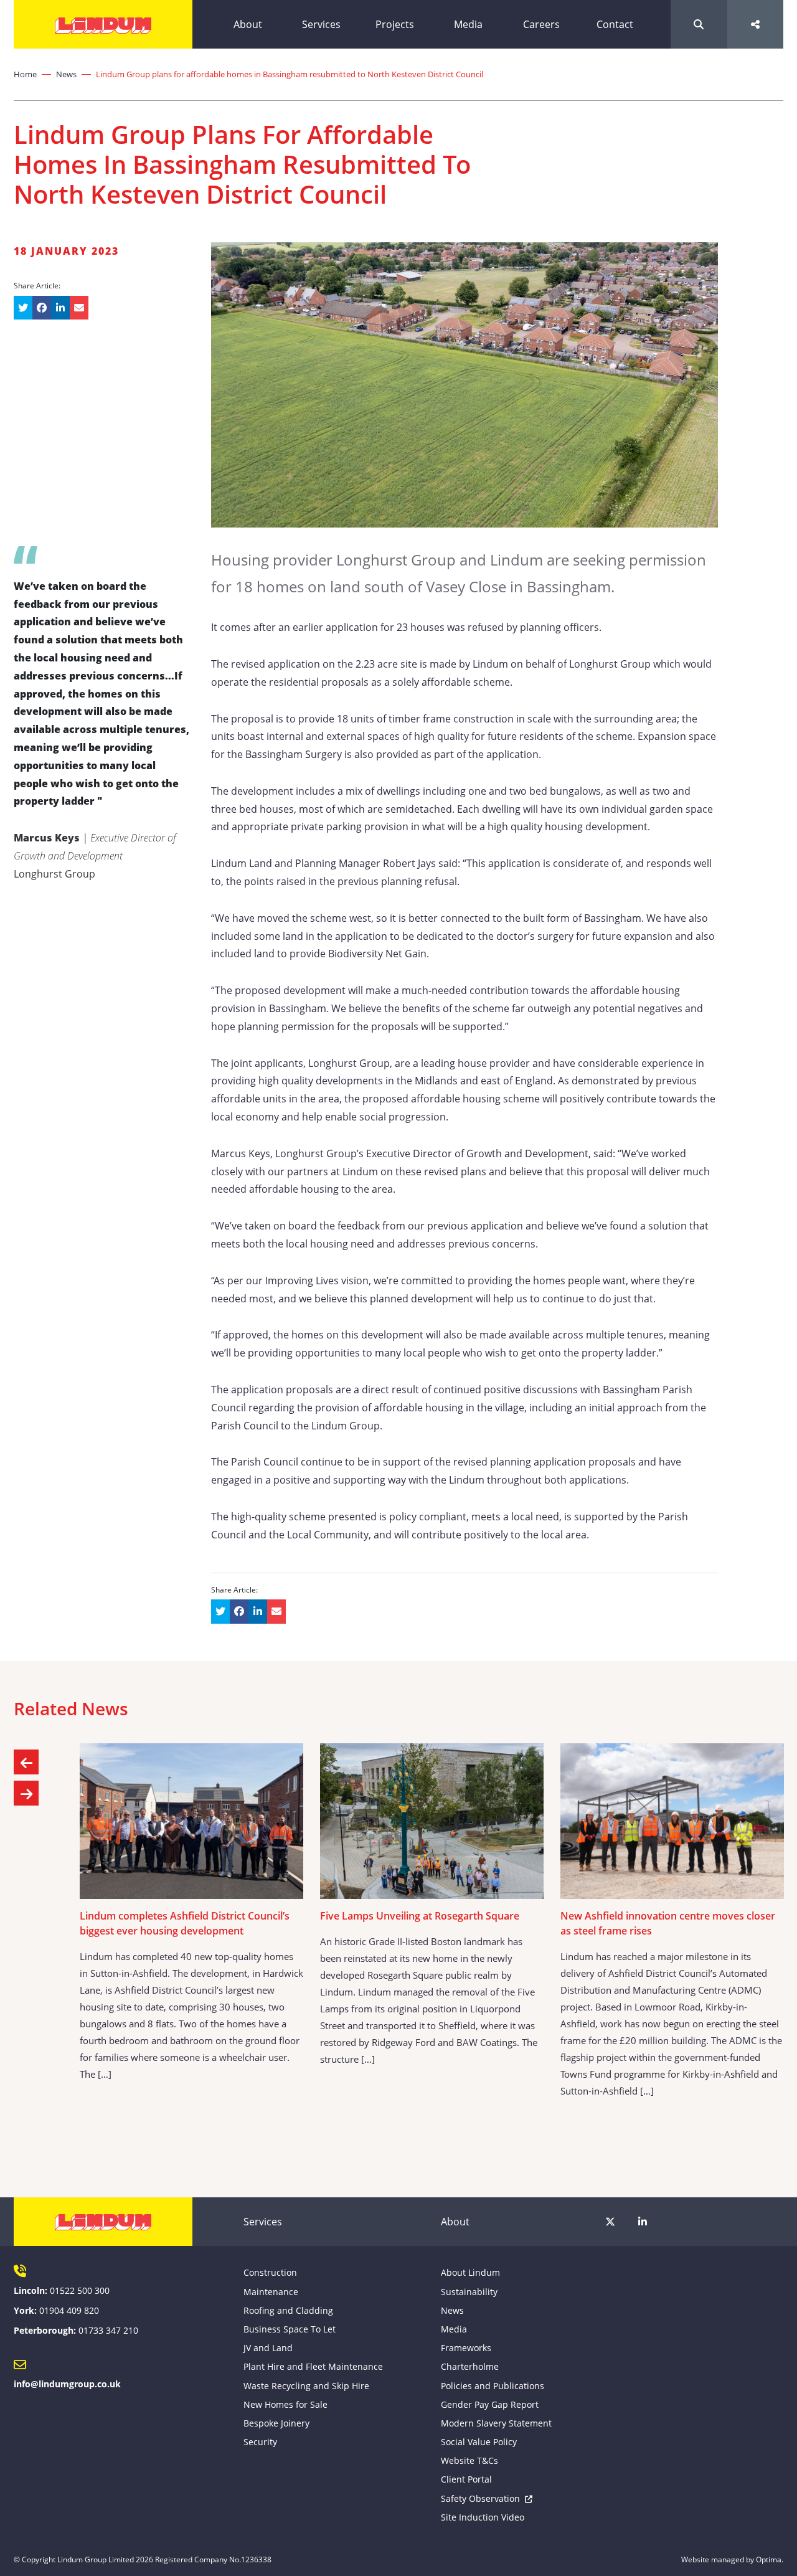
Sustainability (469, 2292)
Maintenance (271, 2292)
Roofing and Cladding (288, 2310)
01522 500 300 (80, 2290)
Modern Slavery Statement (496, 2423)
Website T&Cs (469, 2460)
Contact (615, 24)
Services (321, 24)
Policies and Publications (493, 2386)
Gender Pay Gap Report (490, 2404)
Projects (395, 24)
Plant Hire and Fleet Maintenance (313, 2366)
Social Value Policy (479, 2442)
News (66, 74)
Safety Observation (480, 2498)
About (248, 24)
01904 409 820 (69, 2310)
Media (468, 24)
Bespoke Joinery (276, 2423)
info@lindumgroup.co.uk (67, 2384)
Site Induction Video (483, 2517)
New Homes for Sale (285, 2404)
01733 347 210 (108, 2330)
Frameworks (466, 2348)
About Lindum (470, 2272)
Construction (270, 2272)
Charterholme (470, 2366)
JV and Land (268, 2348)
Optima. (770, 2559)
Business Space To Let (290, 2329)
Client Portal (466, 2479)
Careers (541, 24)
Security (260, 2442)
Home (25, 74)
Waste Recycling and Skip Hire (306, 2386)
